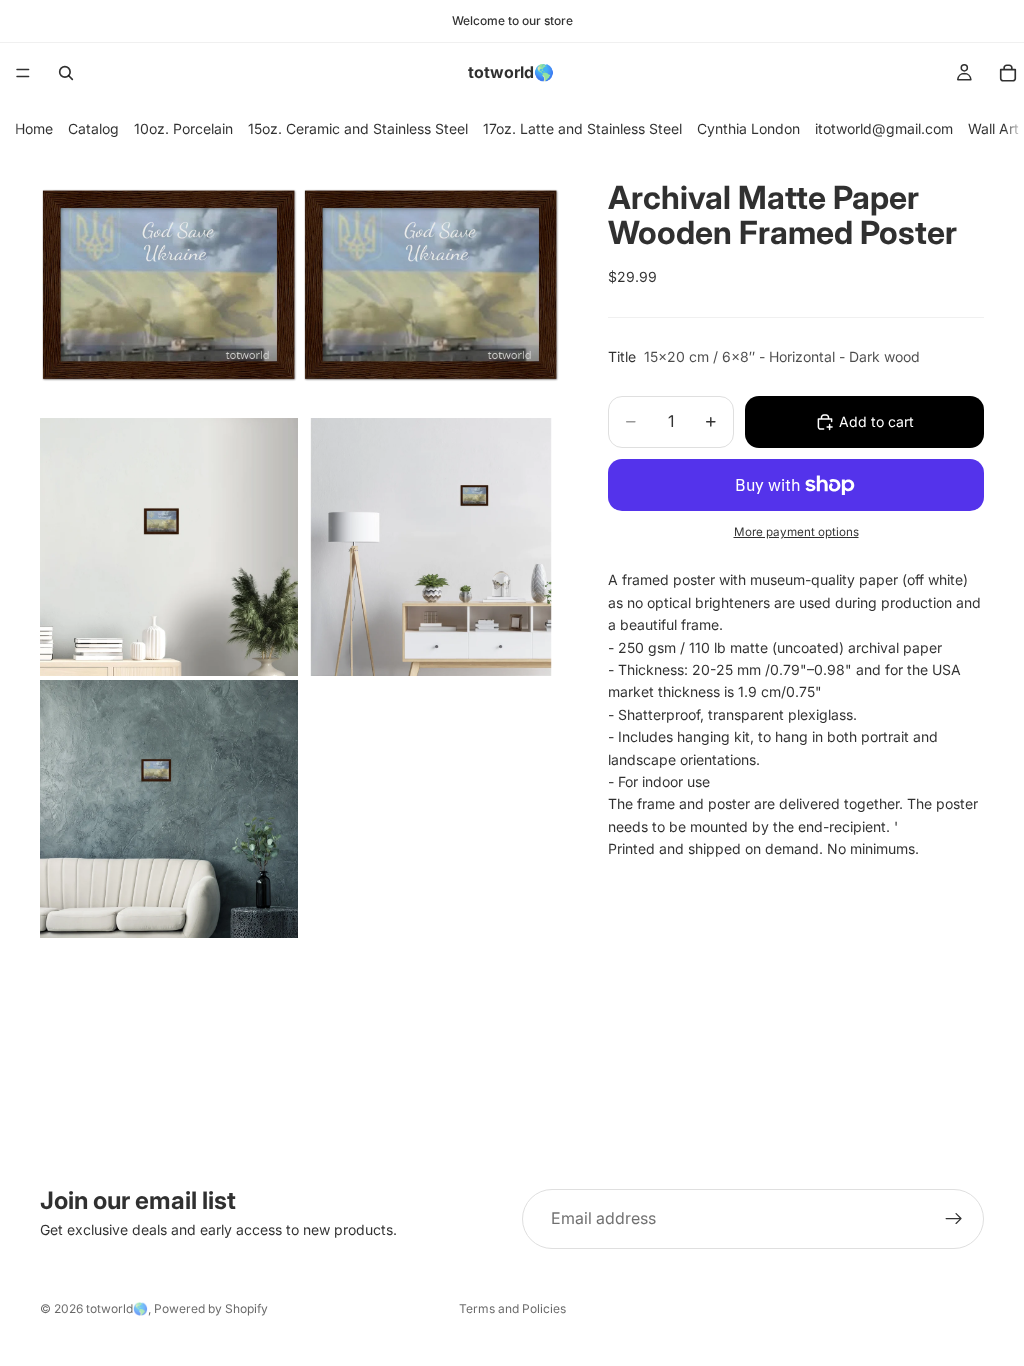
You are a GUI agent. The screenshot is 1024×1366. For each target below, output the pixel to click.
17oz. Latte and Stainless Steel (582, 128)
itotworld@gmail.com (884, 128)
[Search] (66, 73)
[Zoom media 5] (169, 809)
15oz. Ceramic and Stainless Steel (358, 128)
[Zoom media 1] (169, 285)
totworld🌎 (117, 1308)
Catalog (93, 128)
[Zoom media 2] (431, 285)
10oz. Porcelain (183, 128)
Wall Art (993, 128)
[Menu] (23, 73)
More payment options (796, 532)
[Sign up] (954, 1219)
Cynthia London (748, 128)
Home (34, 128)
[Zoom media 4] (431, 547)
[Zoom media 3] (169, 547)
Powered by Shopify (211, 1308)
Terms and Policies (512, 1308)
